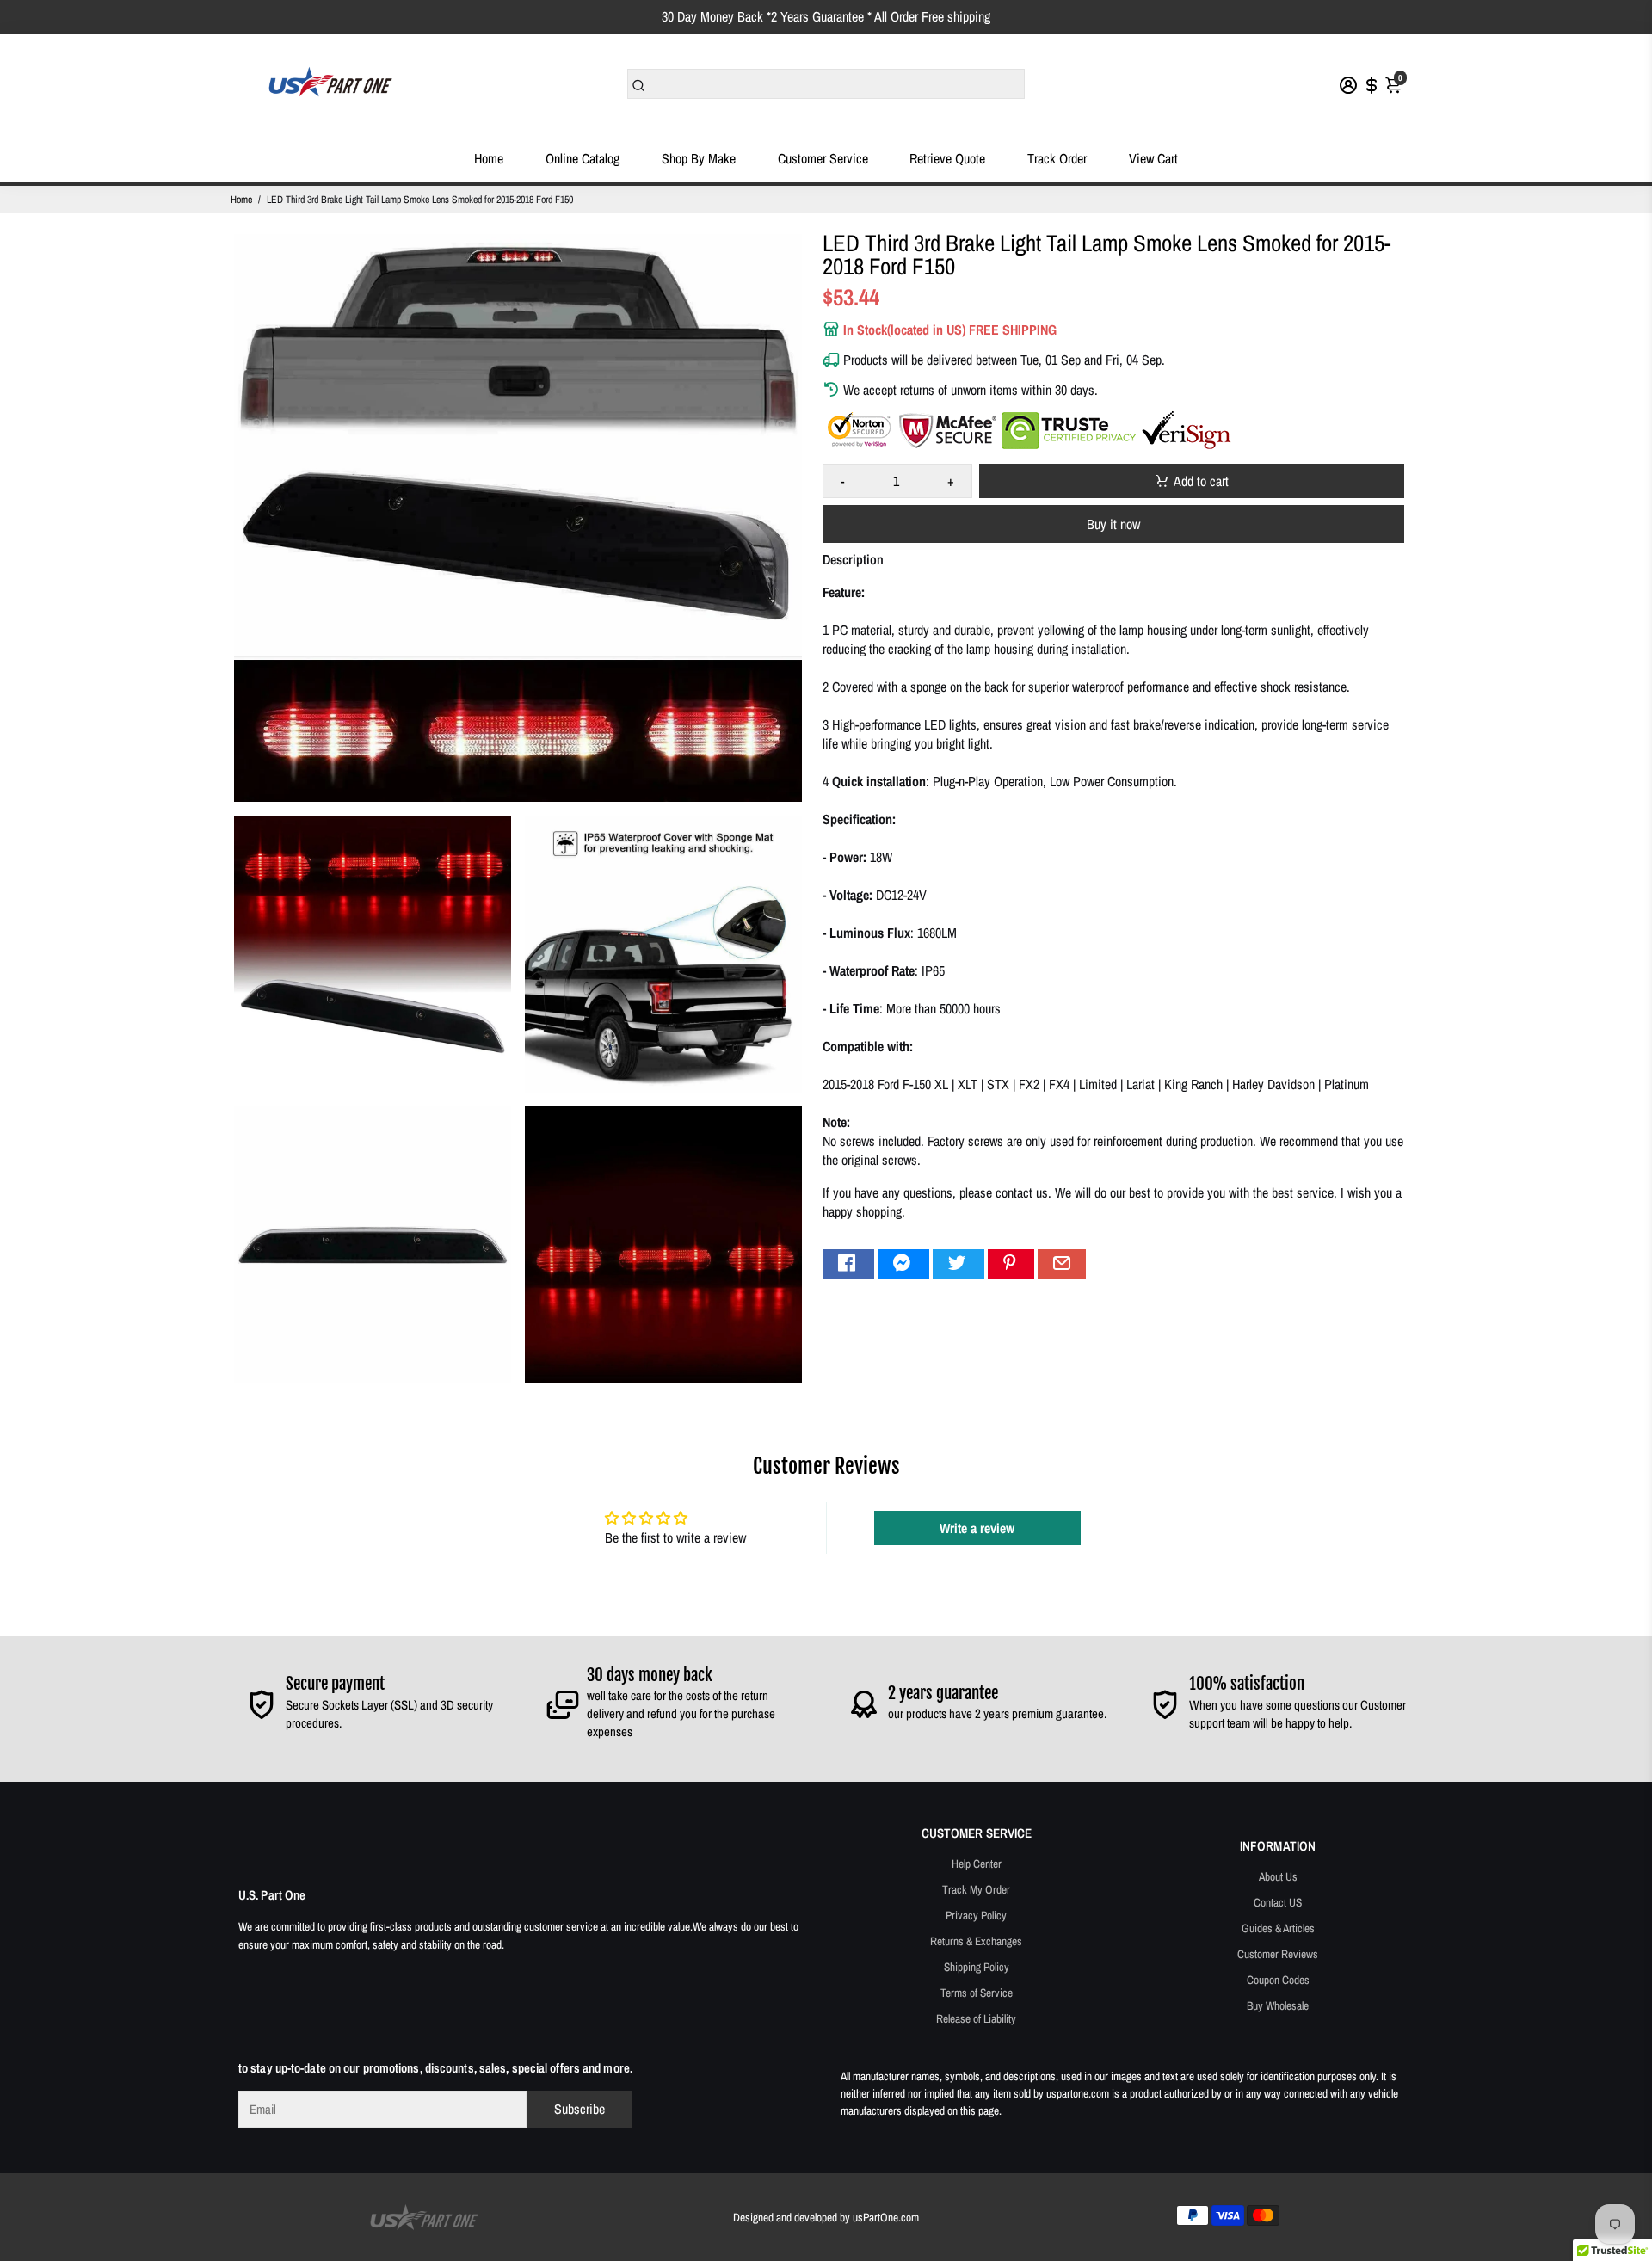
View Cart (1153, 158)
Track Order (1057, 158)
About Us (1278, 1876)
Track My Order (976, 1889)
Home (489, 158)
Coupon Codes (1278, 1980)
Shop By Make (699, 158)
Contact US (1278, 1902)
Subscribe (579, 2109)
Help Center (977, 1864)
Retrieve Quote (947, 158)
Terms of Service (977, 1993)
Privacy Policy (976, 1915)
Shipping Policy (977, 1967)
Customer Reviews (1278, 1954)
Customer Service (823, 158)
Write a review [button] (977, 1528)
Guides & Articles (1278, 1928)
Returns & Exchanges (976, 1941)
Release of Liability (976, 2018)
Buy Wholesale (1278, 2005)
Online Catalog (583, 158)
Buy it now (1113, 524)
